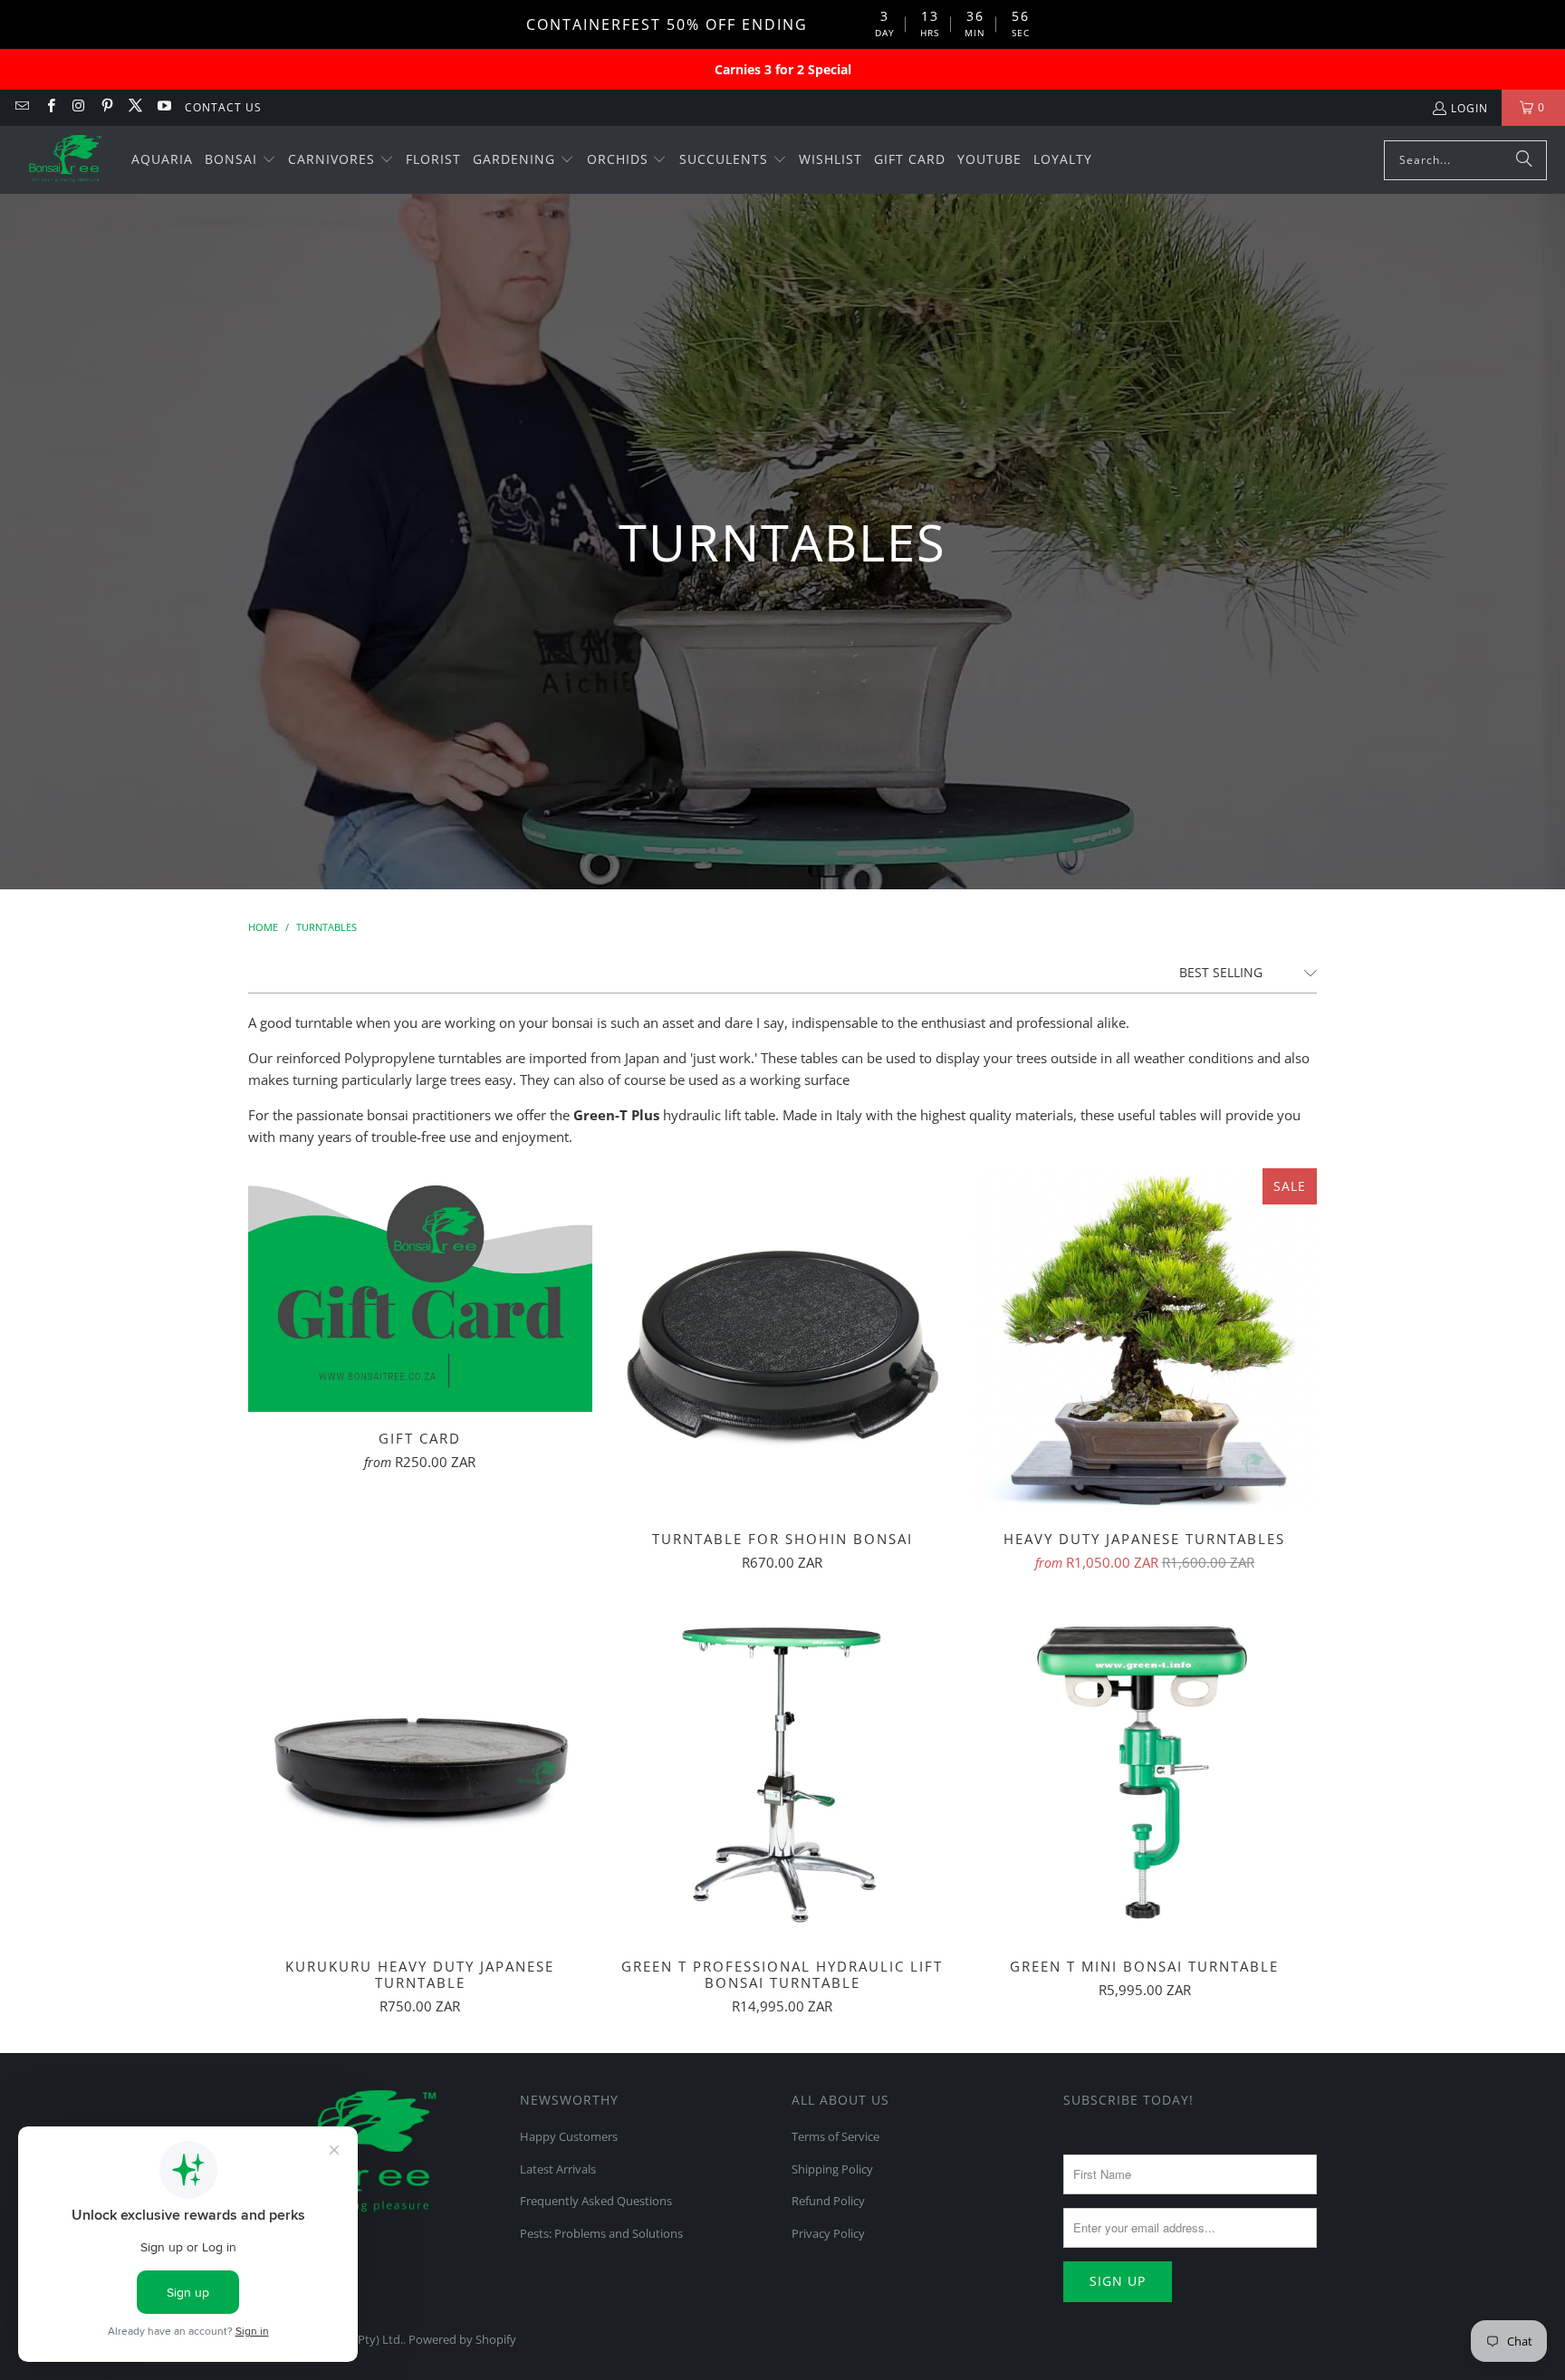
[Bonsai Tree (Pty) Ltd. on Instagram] (78, 107)
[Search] (1524, 160)
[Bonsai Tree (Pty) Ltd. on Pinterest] (106, 107)
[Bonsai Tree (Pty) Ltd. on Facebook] (49, 107)
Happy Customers (569, 2136)
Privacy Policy (828, 2233)
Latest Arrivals (558, 2169)
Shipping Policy (832, 2169)
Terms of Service (835, 2136)
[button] (240, 160)
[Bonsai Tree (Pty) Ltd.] (66, 160)
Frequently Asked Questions (596, 2201)
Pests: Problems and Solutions (601, 2233)
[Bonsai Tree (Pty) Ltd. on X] (134, 107)
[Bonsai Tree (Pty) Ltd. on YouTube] (163, 107)
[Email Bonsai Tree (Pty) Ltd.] (21, 107)
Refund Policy (828, 2201)
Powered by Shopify (462, 2339)
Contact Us (223, 107)
